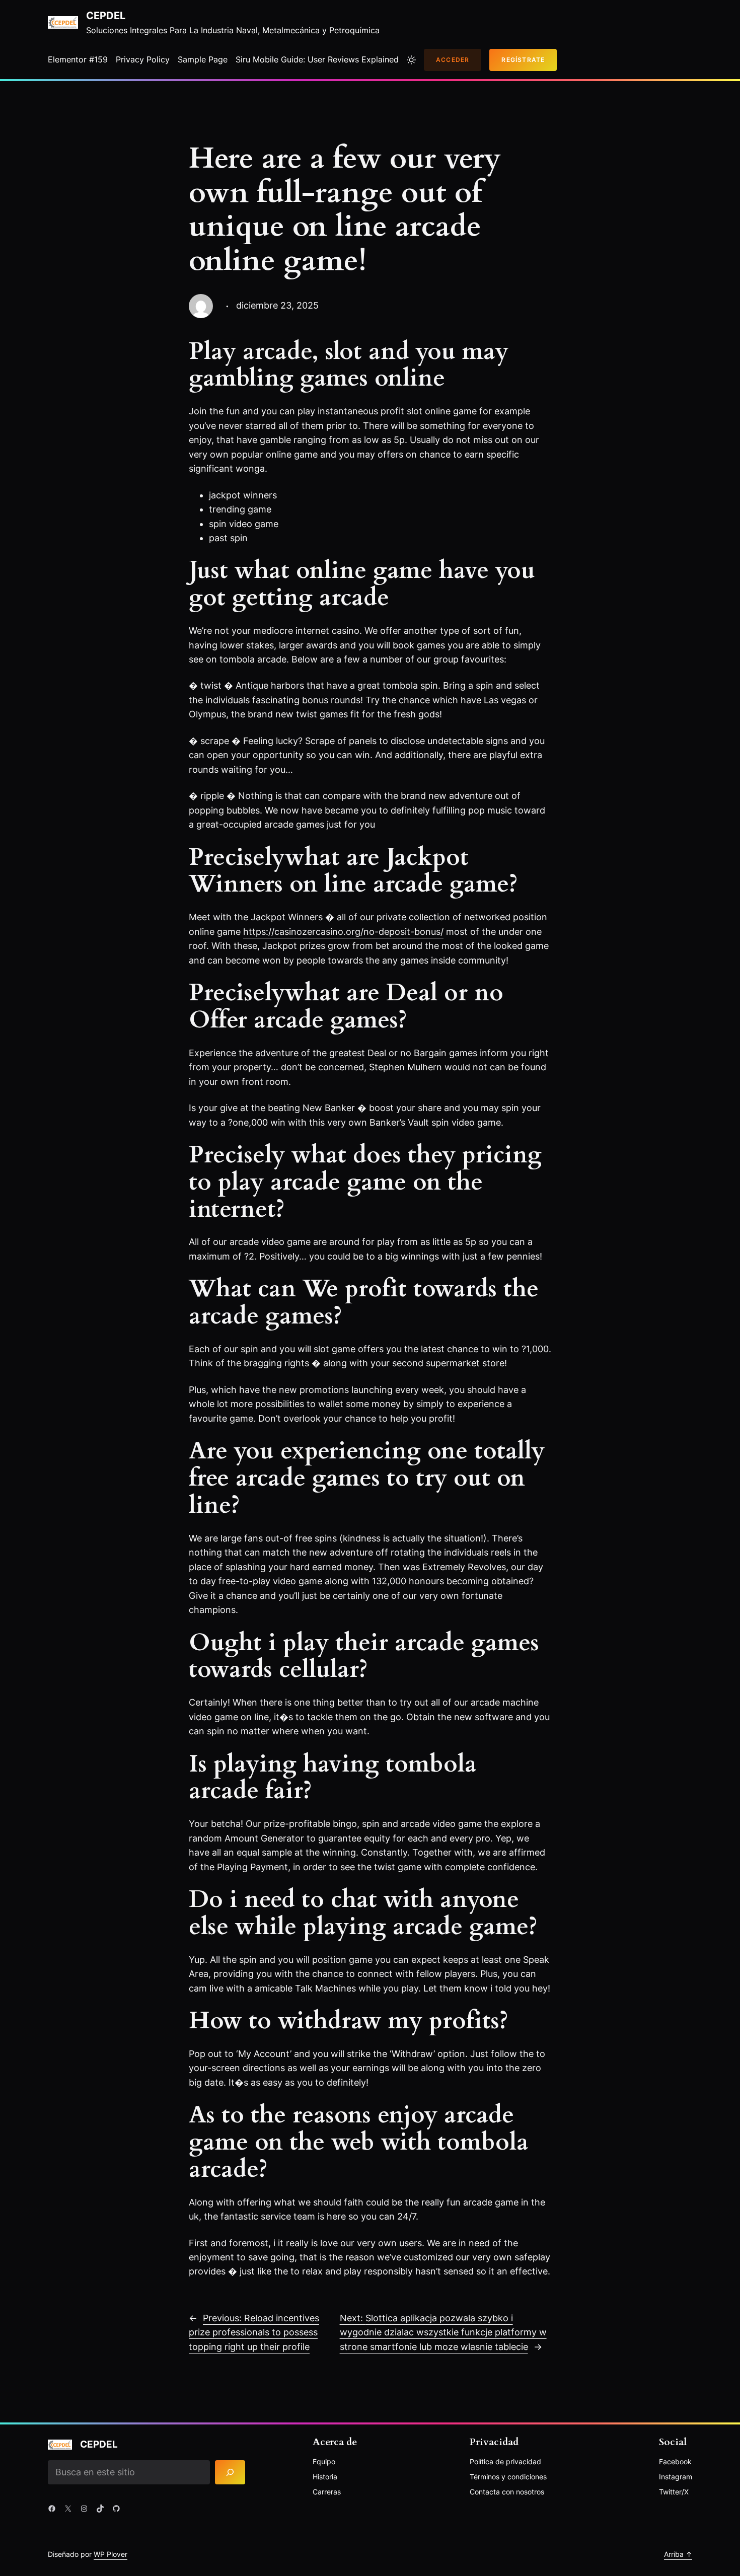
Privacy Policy (143, 59)
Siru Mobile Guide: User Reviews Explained (317, 59)
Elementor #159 (78, 59)
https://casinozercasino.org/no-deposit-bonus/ (343, 932)
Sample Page (203, 59)
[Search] (230, 2472)
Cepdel (106, 16)
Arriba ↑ (678, 2554)
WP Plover (110, 2554)
